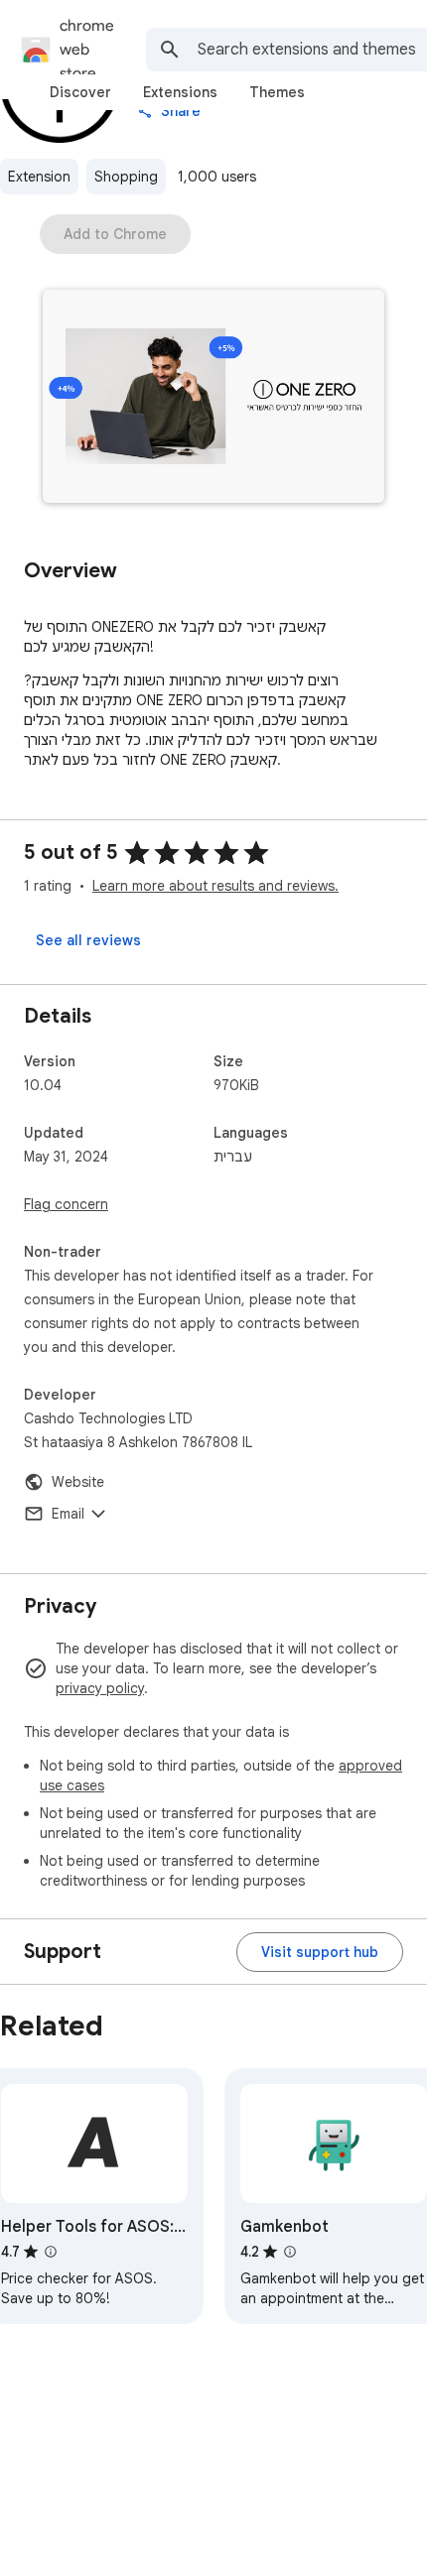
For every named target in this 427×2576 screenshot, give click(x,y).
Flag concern (66, 1204)
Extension (39, 177)
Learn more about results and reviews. (215, 886)
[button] (213, 398)
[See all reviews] (88, 940)
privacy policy (100, 1688)
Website (78, 1482)
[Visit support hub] (320, 1952)
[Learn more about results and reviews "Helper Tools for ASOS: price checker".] (51, 2252)
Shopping (126, 177)
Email (68, 1514)
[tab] (80, 92)
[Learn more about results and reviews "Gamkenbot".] (290, 2252)
